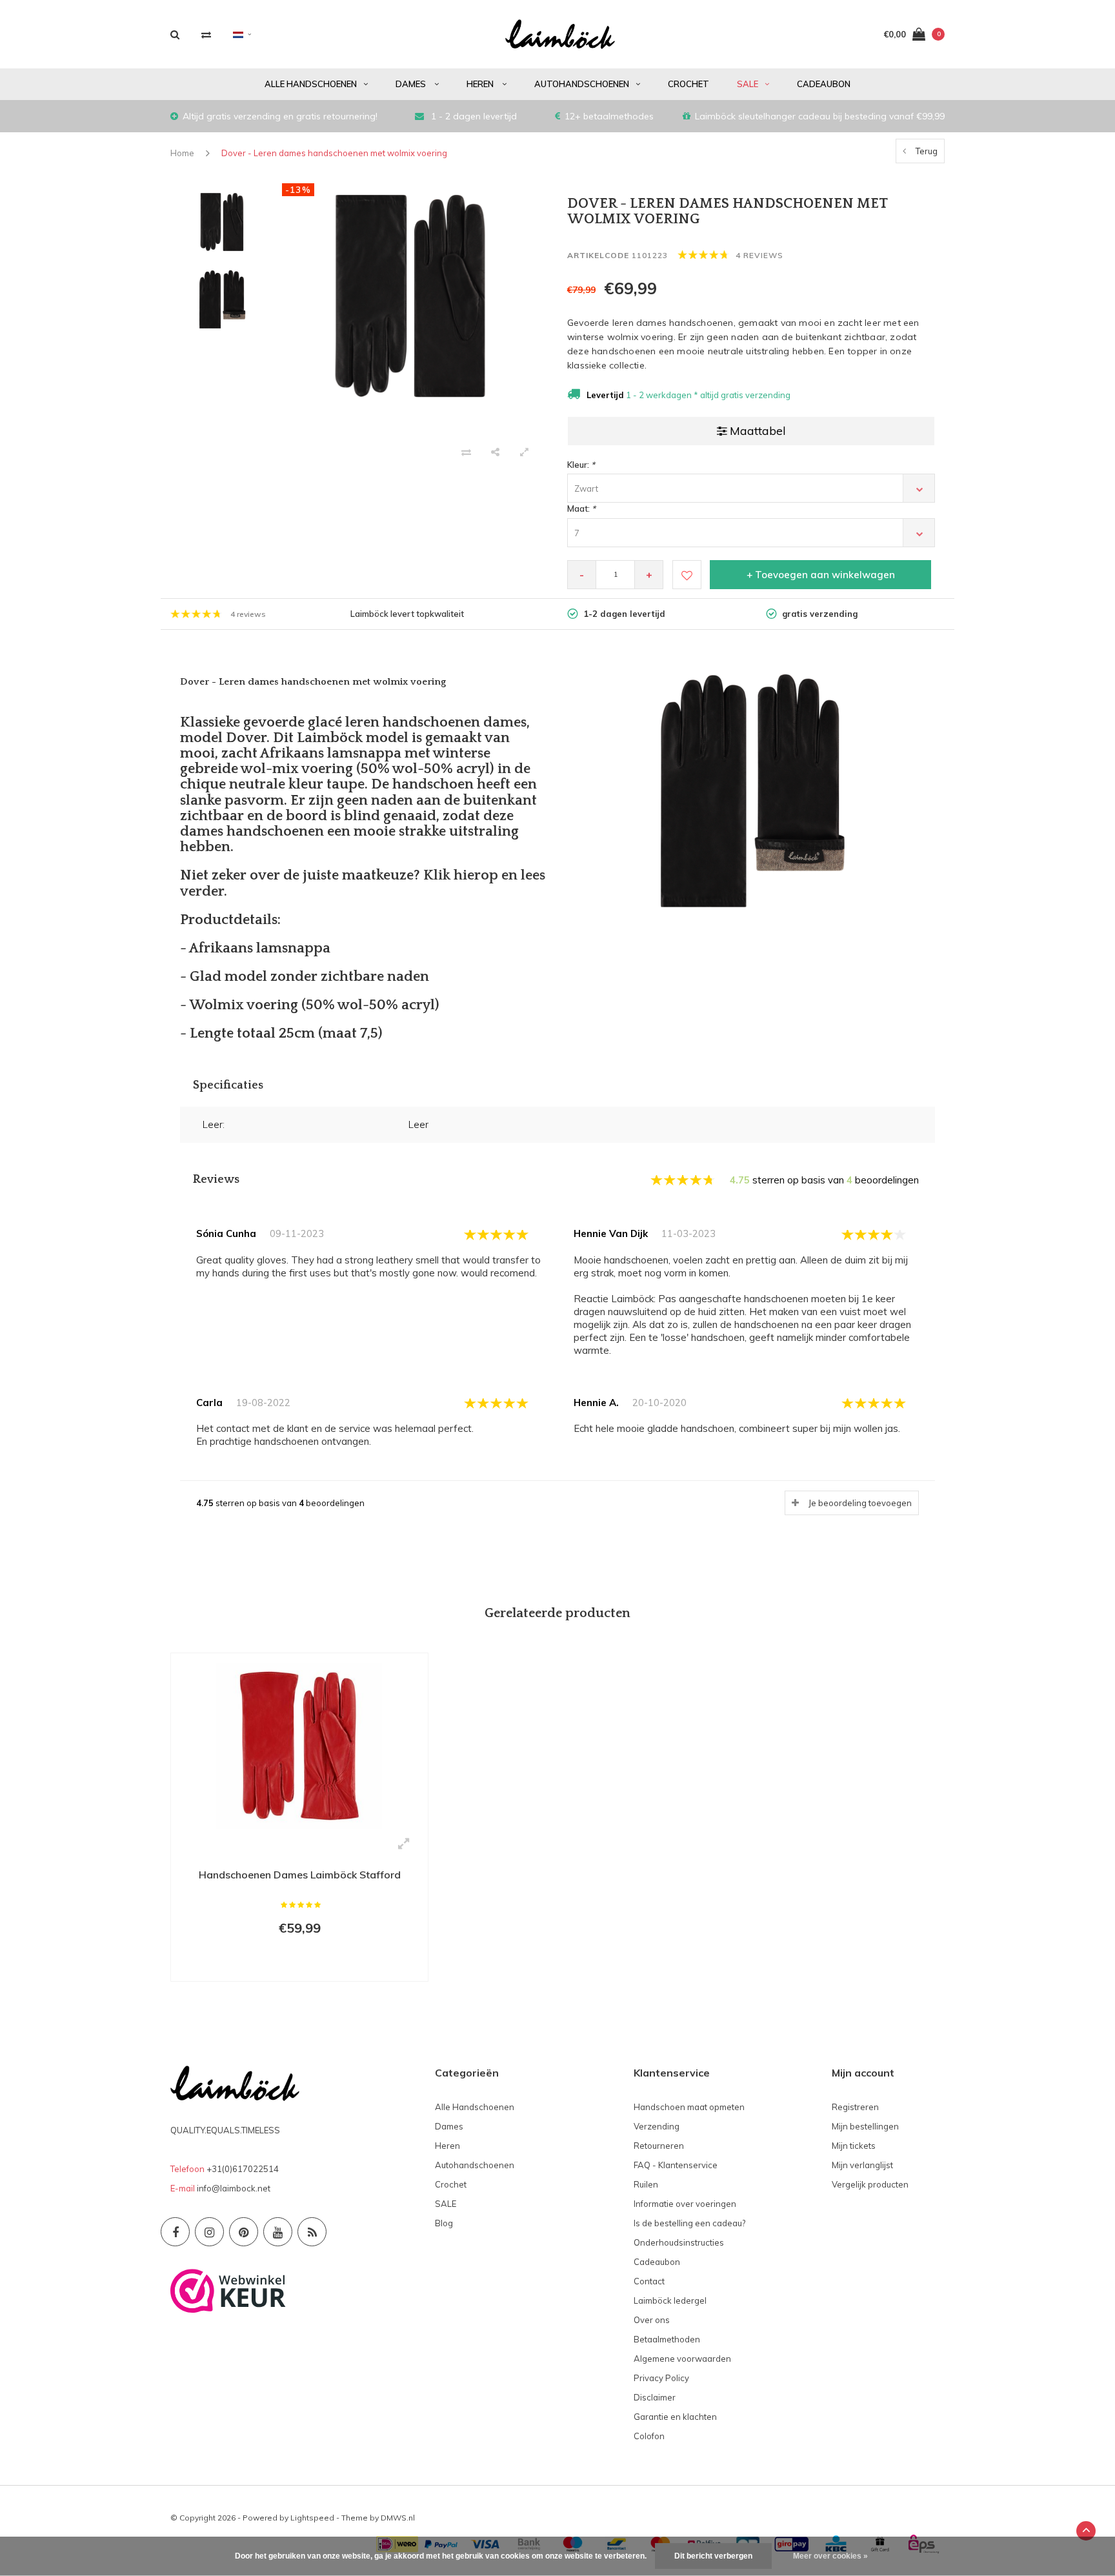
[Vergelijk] (206, 35)
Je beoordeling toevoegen (860, 1503)
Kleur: (581, 465)
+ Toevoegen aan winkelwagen (821, 575)
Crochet (688, 84)
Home (182, 153)
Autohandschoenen (582, 84)
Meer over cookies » (830, 2556)
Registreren (855, 2107)
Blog (444, 2223)
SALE (748, 84)
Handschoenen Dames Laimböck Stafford (300, 1875)
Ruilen (646, 2184)
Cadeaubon (824, 84)
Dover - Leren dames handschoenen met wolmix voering (334, 153)
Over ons (652, 2320)
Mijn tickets (854, 2146)
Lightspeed (312, 2518)
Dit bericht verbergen (713, 2556)
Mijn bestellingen (865, 2126)
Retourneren (659, 2146)
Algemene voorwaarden (682, 2359)
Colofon (649, 2436)
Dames (412, 84)
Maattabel (758, 431)
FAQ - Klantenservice (676, 2165)
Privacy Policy (661, 2378)
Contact (649, 2281)
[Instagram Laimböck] (209, 2232)
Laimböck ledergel (670, 2300)
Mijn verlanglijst (862, 2165)
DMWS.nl (398, 2518)
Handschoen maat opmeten (689, 2107)
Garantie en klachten (675, 2417)
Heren (481, 84)
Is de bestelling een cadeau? (689, 2223)
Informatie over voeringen (685, 2204)
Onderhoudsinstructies (679, 2242)
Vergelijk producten (870, 2184)
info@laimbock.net (234, 2188)
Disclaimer (655, 2397)
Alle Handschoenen (311, 84)
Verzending (657, 2126)
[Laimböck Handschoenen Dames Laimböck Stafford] (299, 1745)
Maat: (581, 508)
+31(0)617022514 (243, 2169)
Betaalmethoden (667, 2339)
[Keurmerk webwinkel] (228, 2289)
